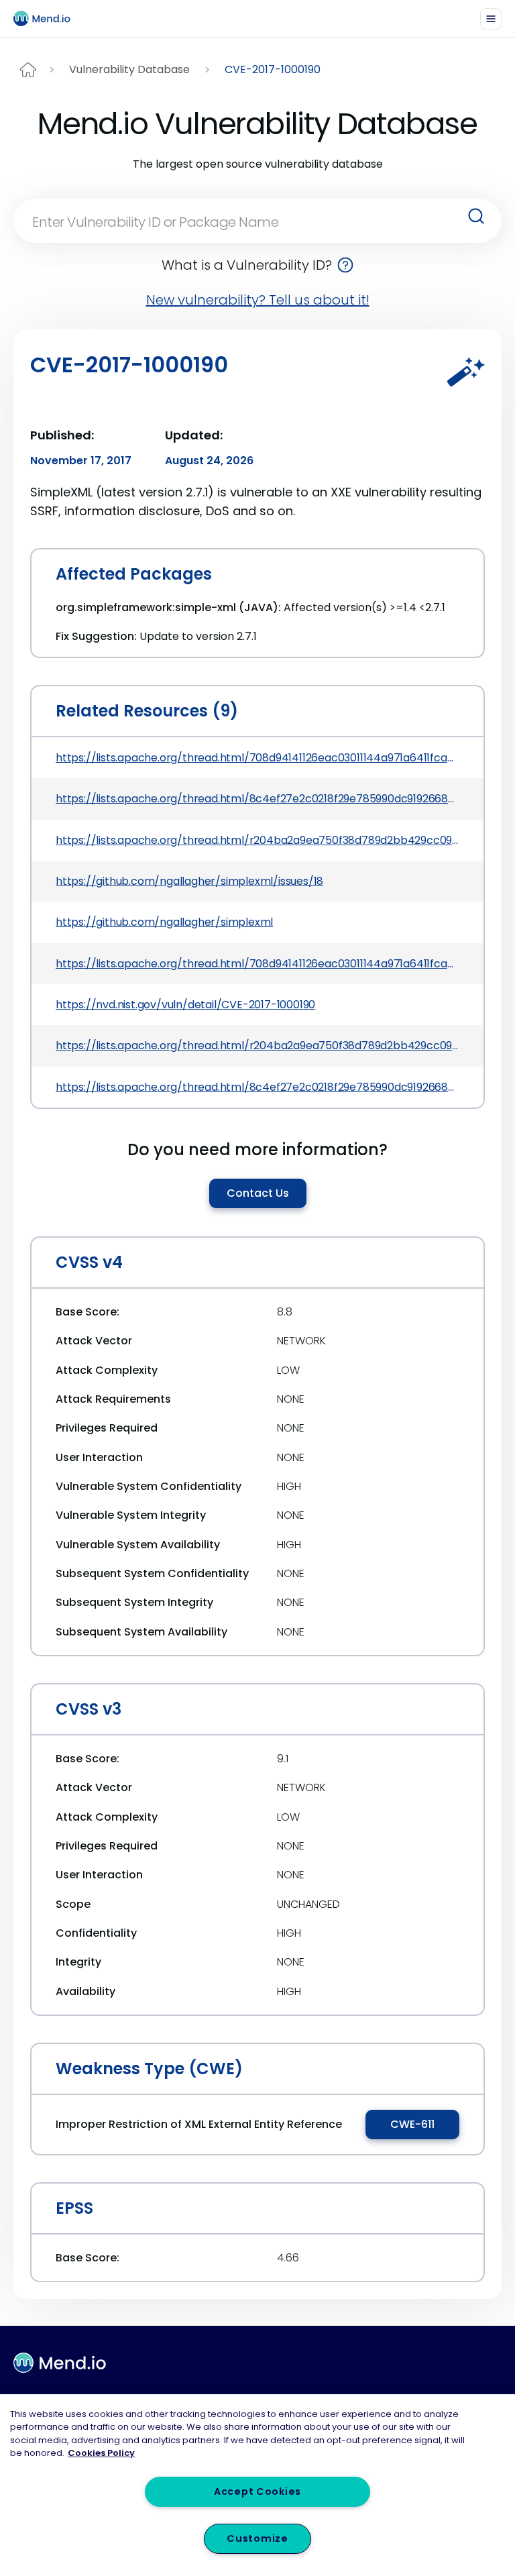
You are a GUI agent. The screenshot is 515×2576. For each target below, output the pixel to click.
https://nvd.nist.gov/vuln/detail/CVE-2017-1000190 (185, 1005)
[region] (257, 2485)
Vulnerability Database (129, 69)
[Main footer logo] (60, 2363)
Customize (257, 2538)
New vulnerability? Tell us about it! (258, 300)
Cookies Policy (101, 2453)
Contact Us (258, 1193)
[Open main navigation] (491, 19)
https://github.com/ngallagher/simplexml (164, 922)
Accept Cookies (257, 2491)
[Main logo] (48, 18)
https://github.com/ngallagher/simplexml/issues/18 (189, 881)
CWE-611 (412, 2124)
